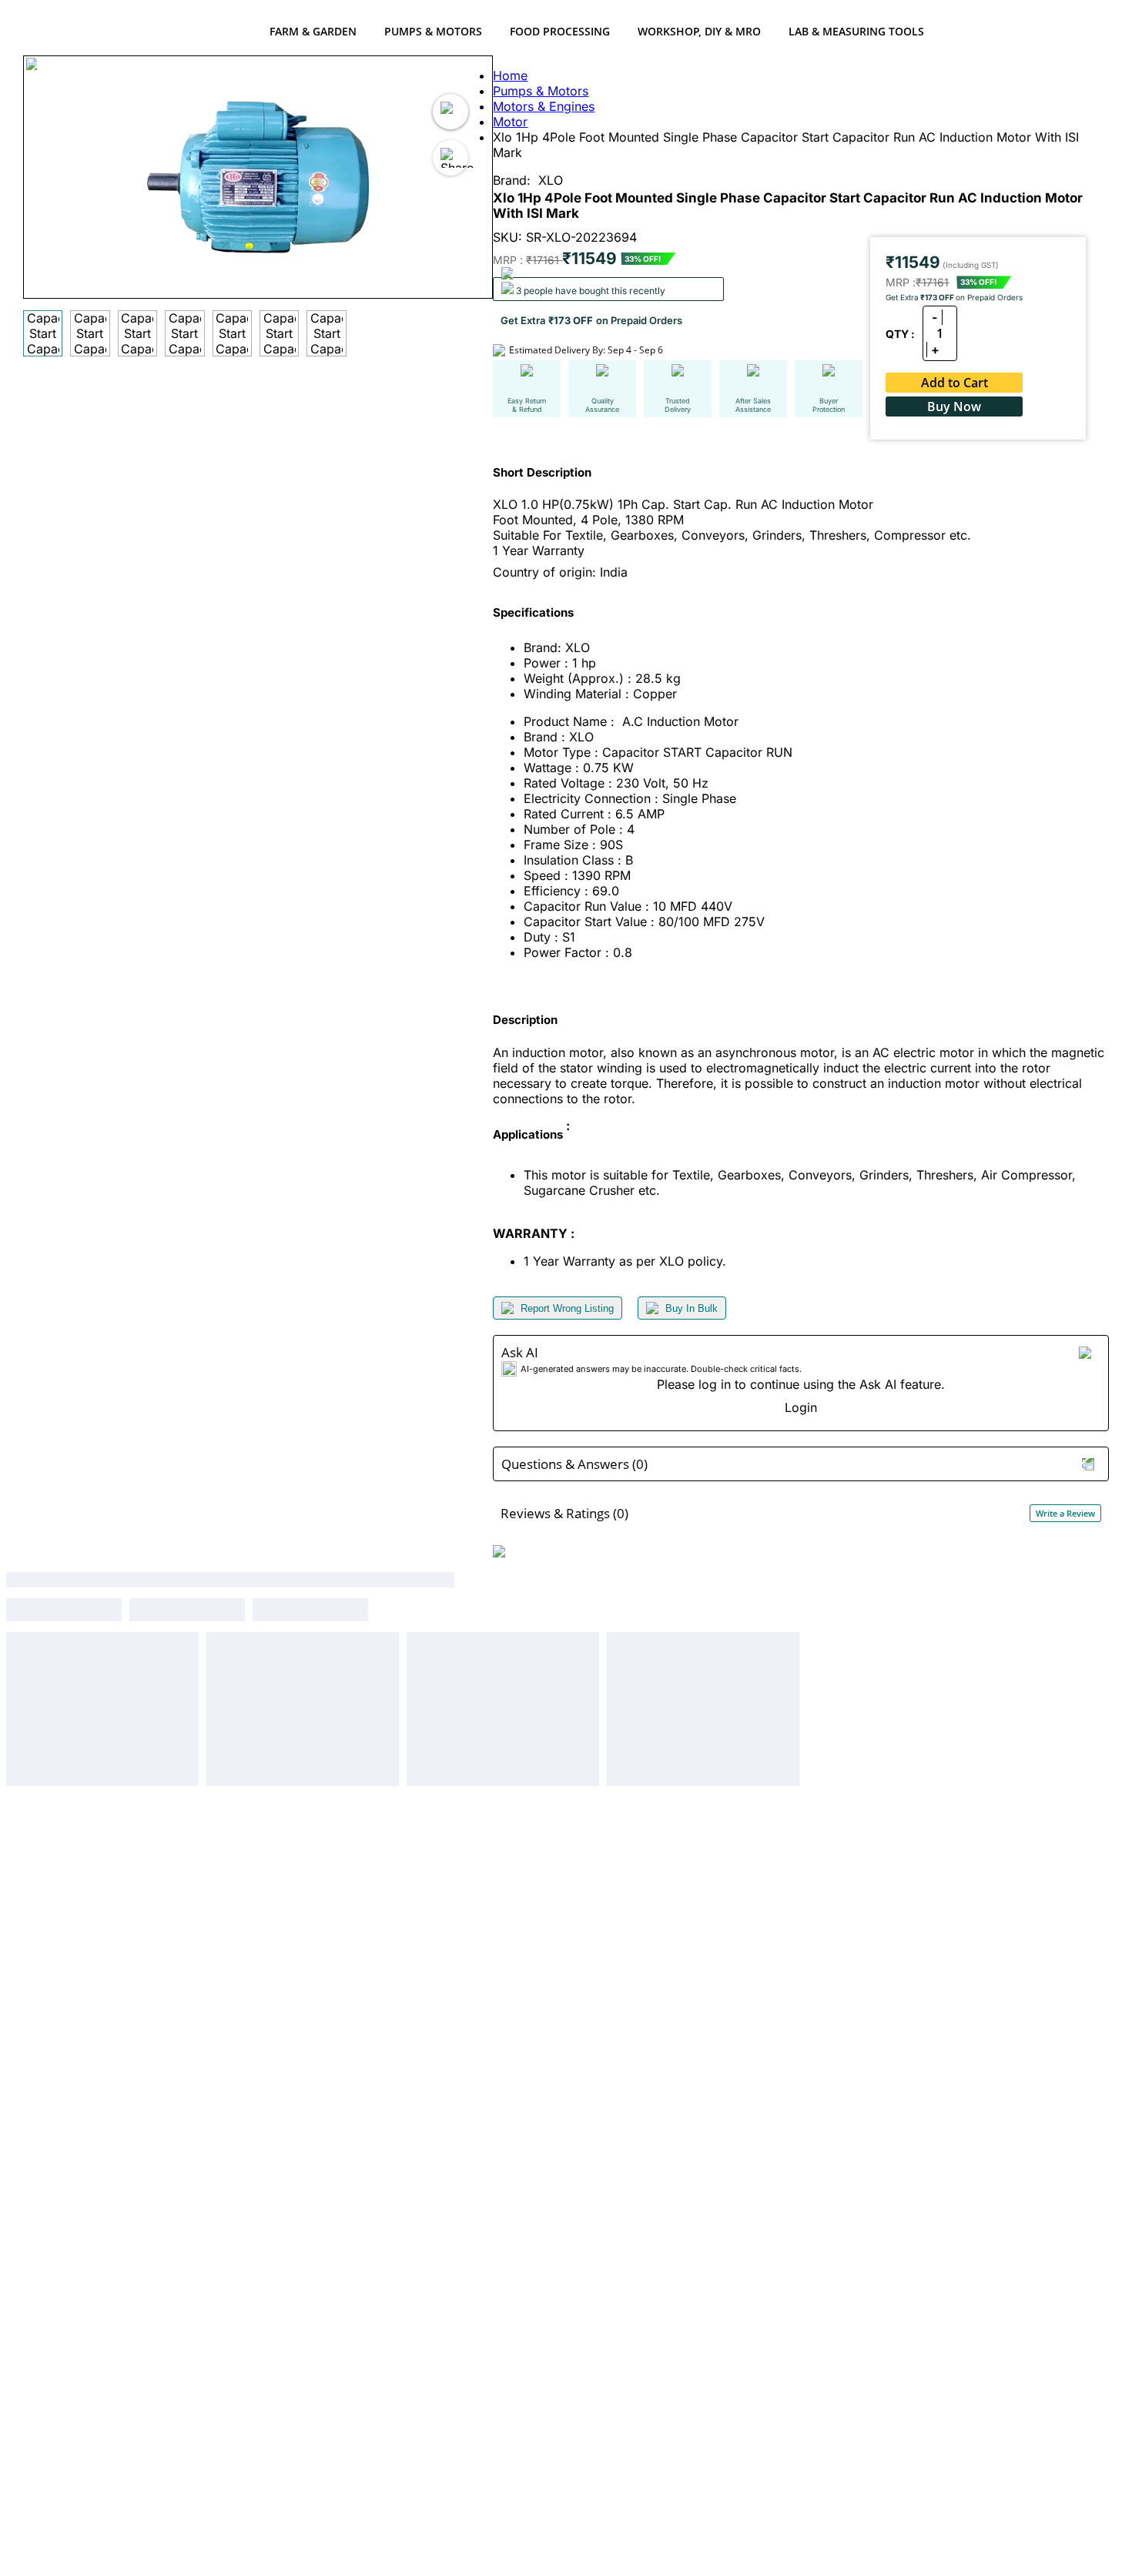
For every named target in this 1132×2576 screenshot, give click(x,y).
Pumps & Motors (433, 31)
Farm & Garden (313, 31)
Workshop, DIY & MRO (699, 31)
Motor (510, 122)
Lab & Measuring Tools (856, 31)
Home (510, 75)
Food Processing (560, 31)
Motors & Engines (544, 106)
